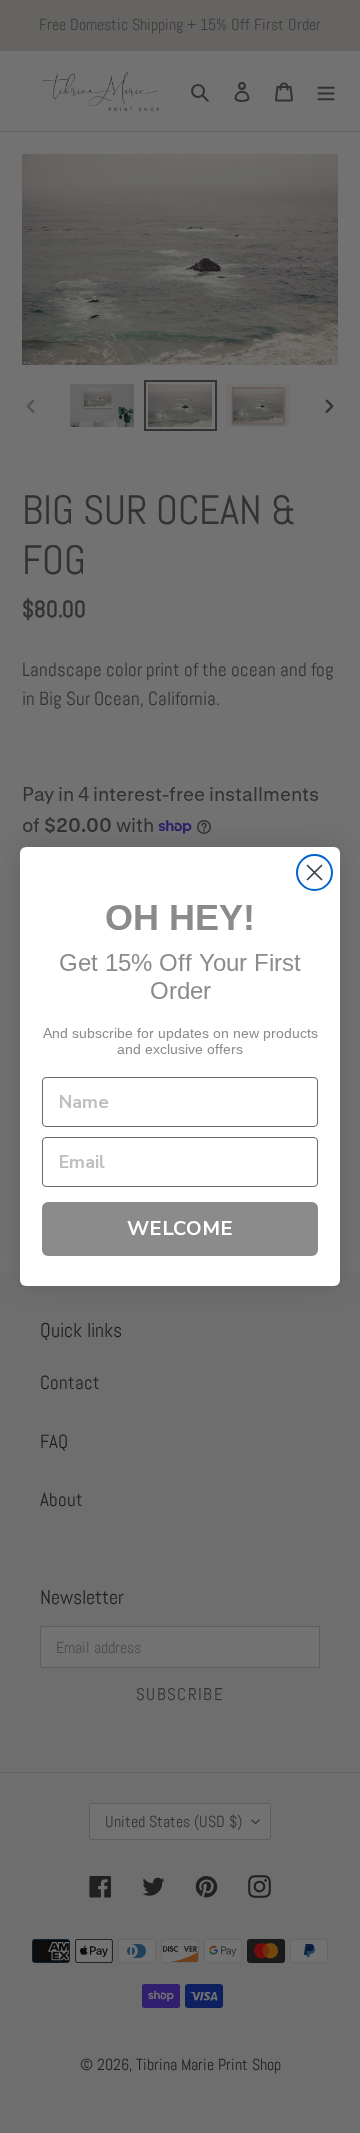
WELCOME (180, 1228)
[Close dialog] (314, 872)
